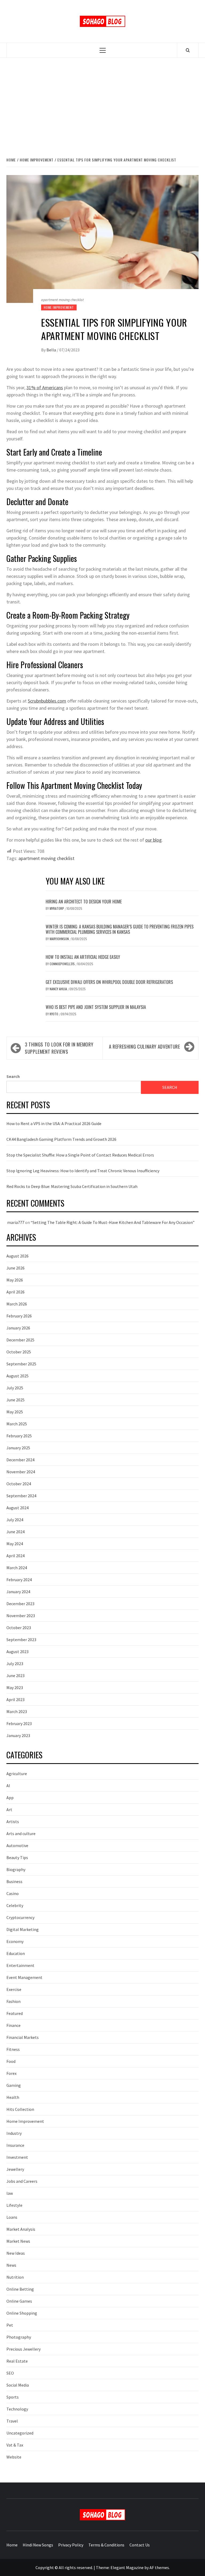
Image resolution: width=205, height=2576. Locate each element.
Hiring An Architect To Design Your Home (84, 902)
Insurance (15, 2145)
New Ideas (16, 2253)
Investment (17, 2157)
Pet (10, 2325)
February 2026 (19, 1316)
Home (12, 2545)
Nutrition (15, 2277)
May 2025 (15, 1412)
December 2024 (20, 1460)
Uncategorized (20, 2433)
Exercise (14, 1989)
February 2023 (19, 1723)
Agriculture (17, 1774)
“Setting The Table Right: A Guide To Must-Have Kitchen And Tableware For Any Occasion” (113, 1222)
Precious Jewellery (23, 2349)
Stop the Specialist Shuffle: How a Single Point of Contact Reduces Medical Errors (80, 1155)
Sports (13, 2397)
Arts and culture (21, 1833)
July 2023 (15, 1664)
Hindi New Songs (38, 2545)
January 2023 (18, 1735)
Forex (11, 2073)
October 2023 (19, 1628)
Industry (14, 2133)
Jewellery (15, 2169)
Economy (15, 1941)
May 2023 (15, 1687)
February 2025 (19, 1436)
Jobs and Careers (22, 2181)
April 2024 (15, 1556)
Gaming (14, 2085)
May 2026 (15, 1280)
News (11, 2265)
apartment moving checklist (46, 858)
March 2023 (17, 1711)
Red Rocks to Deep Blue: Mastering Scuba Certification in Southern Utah (72, 1186)
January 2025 (18, 1448)
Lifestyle (14, 2205)
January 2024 (18, 1592)
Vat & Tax (15, 2445)
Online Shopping (22, 2313)
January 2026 (18, 1328)
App (10, 1798)
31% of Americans (45, 388)
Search (13, 1076)
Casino (13, 1893)
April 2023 (15, 1699)
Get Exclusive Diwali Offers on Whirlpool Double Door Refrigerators (109, 982)
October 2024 (19, 1484)
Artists (13, 1822)
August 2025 (17, 1376)
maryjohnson (60, 939)
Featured (15, 2013)
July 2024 (15, 1520)
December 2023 (20, 1604)
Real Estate (17, 2361)
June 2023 (15, 1676)
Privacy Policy (71, 2545)
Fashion (13, 2001)
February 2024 (19, 1580)
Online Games (19, 2301)
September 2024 (21, 1496)
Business (14, 1881)
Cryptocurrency (20, 1917)
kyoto (54, 1014)
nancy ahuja (59, 989)
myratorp (57, 908)
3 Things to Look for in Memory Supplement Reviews (59, 1048)
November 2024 (21, 1472)
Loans (12, 2217)
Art (9, 1810)
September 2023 (21, 1640)
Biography (16, 1869)
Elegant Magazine (127, 2567)
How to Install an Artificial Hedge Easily (83, 957)
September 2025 (21, 1364)
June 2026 (15, 1268)
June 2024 (15, 1532)
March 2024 (17, 1568)
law (10, 2193)
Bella (52, 350)
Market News (18, 2241)
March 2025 (17, 1424)
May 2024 (15, 1544)
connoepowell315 (63, 964)
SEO (10, 2373)
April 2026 (15, 1292)
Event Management (24, 1977)
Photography (19, 2337)
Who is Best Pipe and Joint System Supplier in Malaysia (96, 1007)
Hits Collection (20, 2109)
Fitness (13, 2049)
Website (14, 2457)
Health (13, 2097)
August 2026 (17, 1256)
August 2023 (17, 1652)
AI (8, 1786)
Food (11, 2061)
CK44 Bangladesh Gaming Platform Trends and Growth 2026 (61, 1139)
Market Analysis (21, 2229)
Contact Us (140, 2545)
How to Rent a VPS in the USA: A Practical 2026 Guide (54, 1123)
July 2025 (15, 1388)
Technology (17, 2409)
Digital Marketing (23, 1929)
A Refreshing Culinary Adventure (145, 1046)
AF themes (159, 2567)
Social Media (18, 2385)
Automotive (17, 1845)
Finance (13, 2025)
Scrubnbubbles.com (47, 701)
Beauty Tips (17, 1857)
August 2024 (17, 1508)
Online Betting (20, 2289)
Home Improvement (59, 307)
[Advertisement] (102, 102)
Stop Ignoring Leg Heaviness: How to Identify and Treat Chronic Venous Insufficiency (83, 1171)
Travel (12, 2421)
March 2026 (17, 1304)
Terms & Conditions (106, 2545)
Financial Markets (23, 2037)
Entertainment (20, 1965)
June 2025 (15, 1400)
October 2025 (19, 1352)
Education (16, 1953)
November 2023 (21, 1616)
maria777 (16, 1222)
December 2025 (20, 1340)
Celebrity (15, 1905)
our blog (153, 840)
